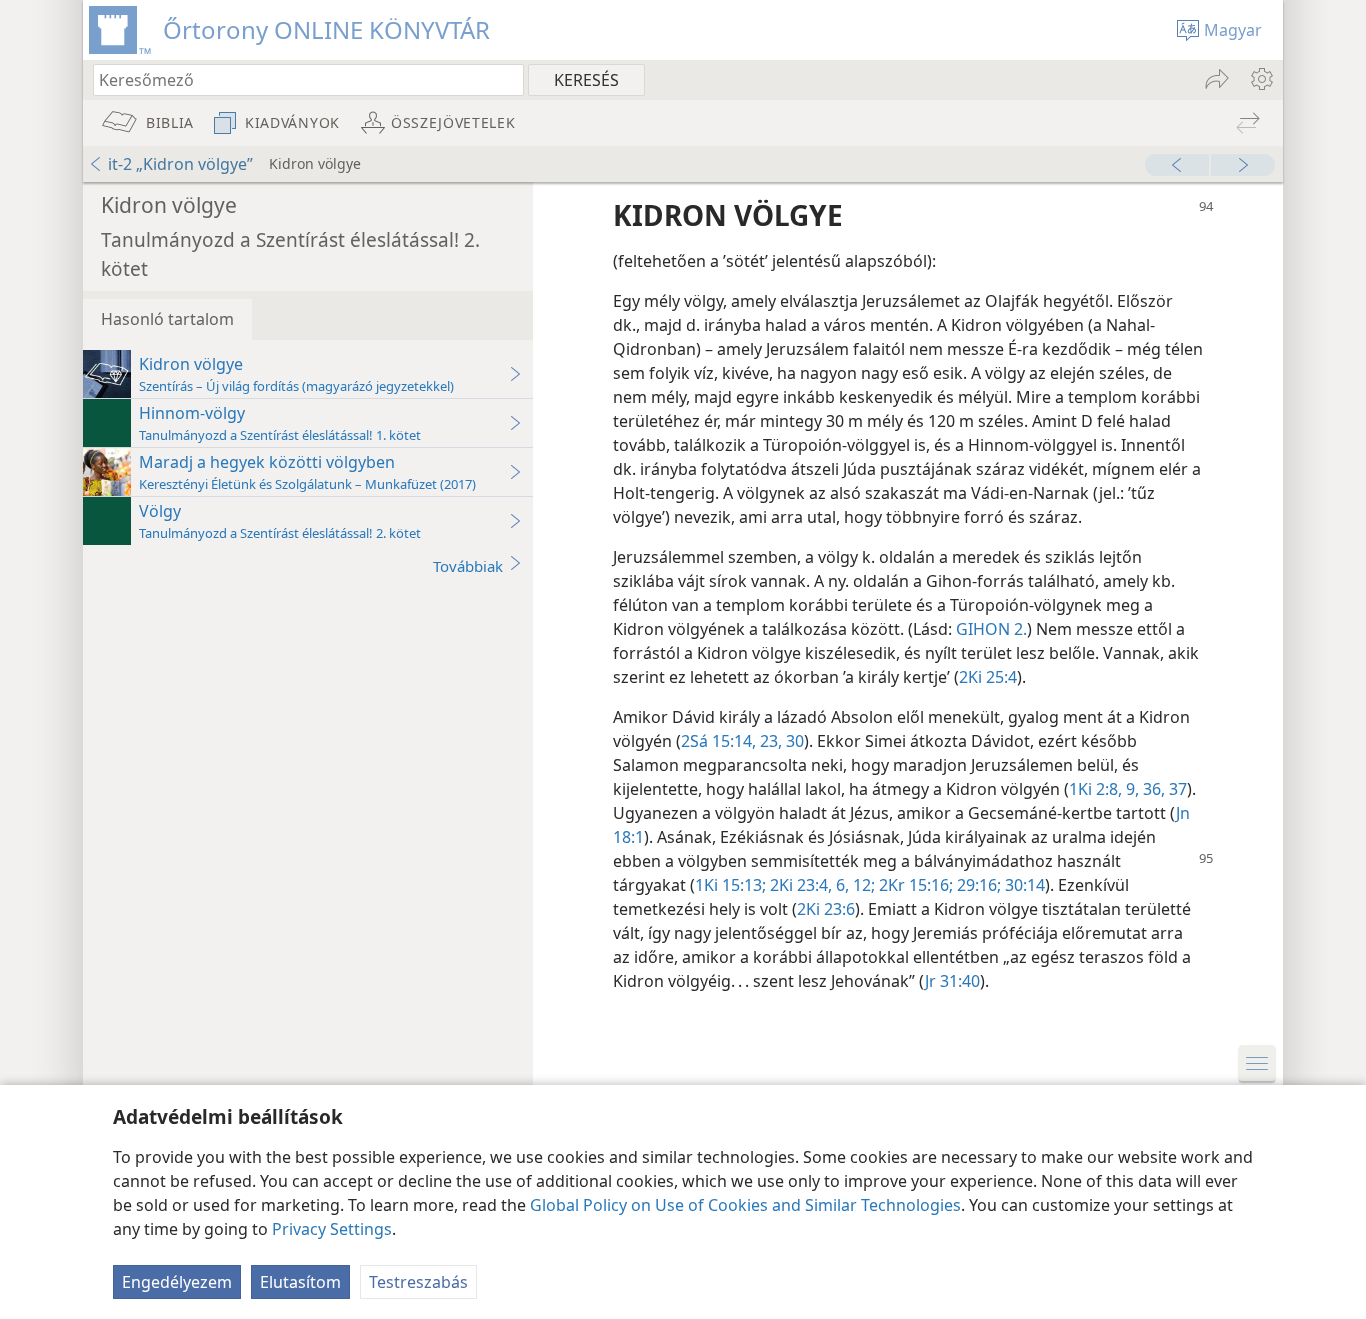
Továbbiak (468, 566)
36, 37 (1163, 789)
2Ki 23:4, (799, 885)
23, (769, 741)
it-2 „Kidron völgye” (180, 164)
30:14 (1023, 885)
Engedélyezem (177, 1282)
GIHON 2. (991, 629)
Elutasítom (300, 1282)
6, (840, 885)
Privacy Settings (332, 1229)
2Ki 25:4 (988, 677)
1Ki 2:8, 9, (1104, 789)
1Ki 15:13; (730, 885)
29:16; (977, 885)
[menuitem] (1260, 79)
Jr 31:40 (952, 981)
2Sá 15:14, (718, 741)
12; (862, 885)
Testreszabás (418, 1282)
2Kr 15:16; (914, 885)
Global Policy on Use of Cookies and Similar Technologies (745, 1205)
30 (793, 741)
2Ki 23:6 (826, 909)
